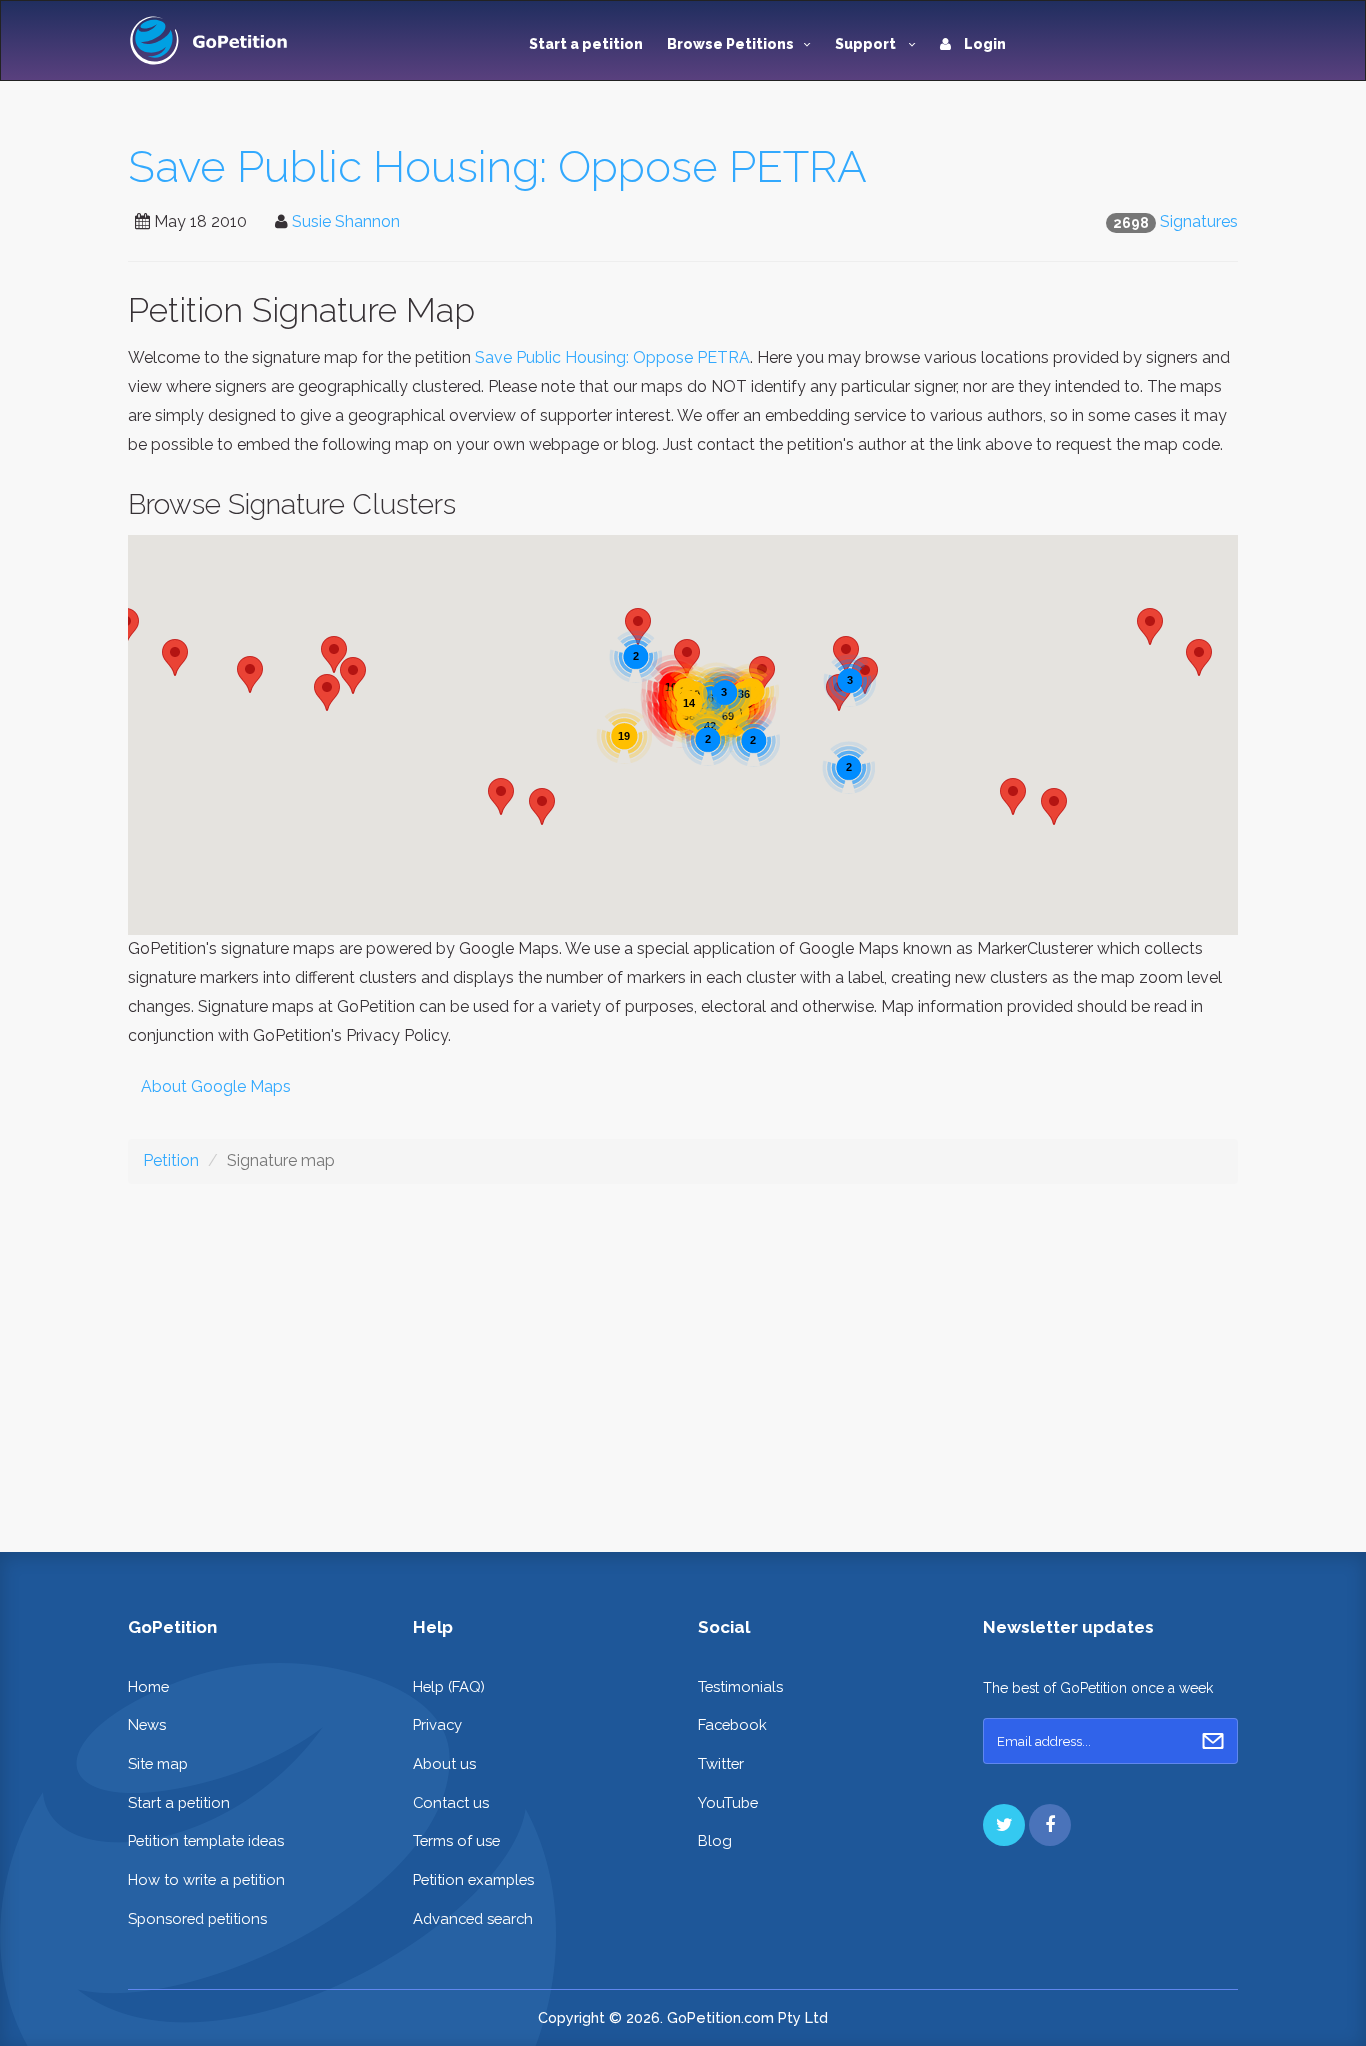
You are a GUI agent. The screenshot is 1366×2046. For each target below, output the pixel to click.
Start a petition (586, 44)
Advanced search (473, 1918)
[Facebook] (1050, 1825)
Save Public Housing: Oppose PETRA (497, 166)
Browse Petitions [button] (730, 44)
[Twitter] (1004, 1825)
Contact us (451, 1802)
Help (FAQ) (449, 1686)
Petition (171, 1160)
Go (1213, 1741)
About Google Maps (216, 1086)
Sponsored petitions (197, 1918)
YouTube (728, 1802)
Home (148, 1686)
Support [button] (867, 44)
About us (444, 1763)
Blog (715, 1840)
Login (983, 44)
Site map (158, 1763)
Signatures (1199, 221)
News (147, 1724)
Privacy (437, 1724)
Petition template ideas (206, 1840)
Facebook (732, 1724)
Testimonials (740, 1686)
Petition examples (473, 1879)
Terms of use (456, 1840)
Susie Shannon (346, 221)
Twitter (721, 1763)
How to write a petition (206, 1879)
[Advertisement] (683, 1352)
